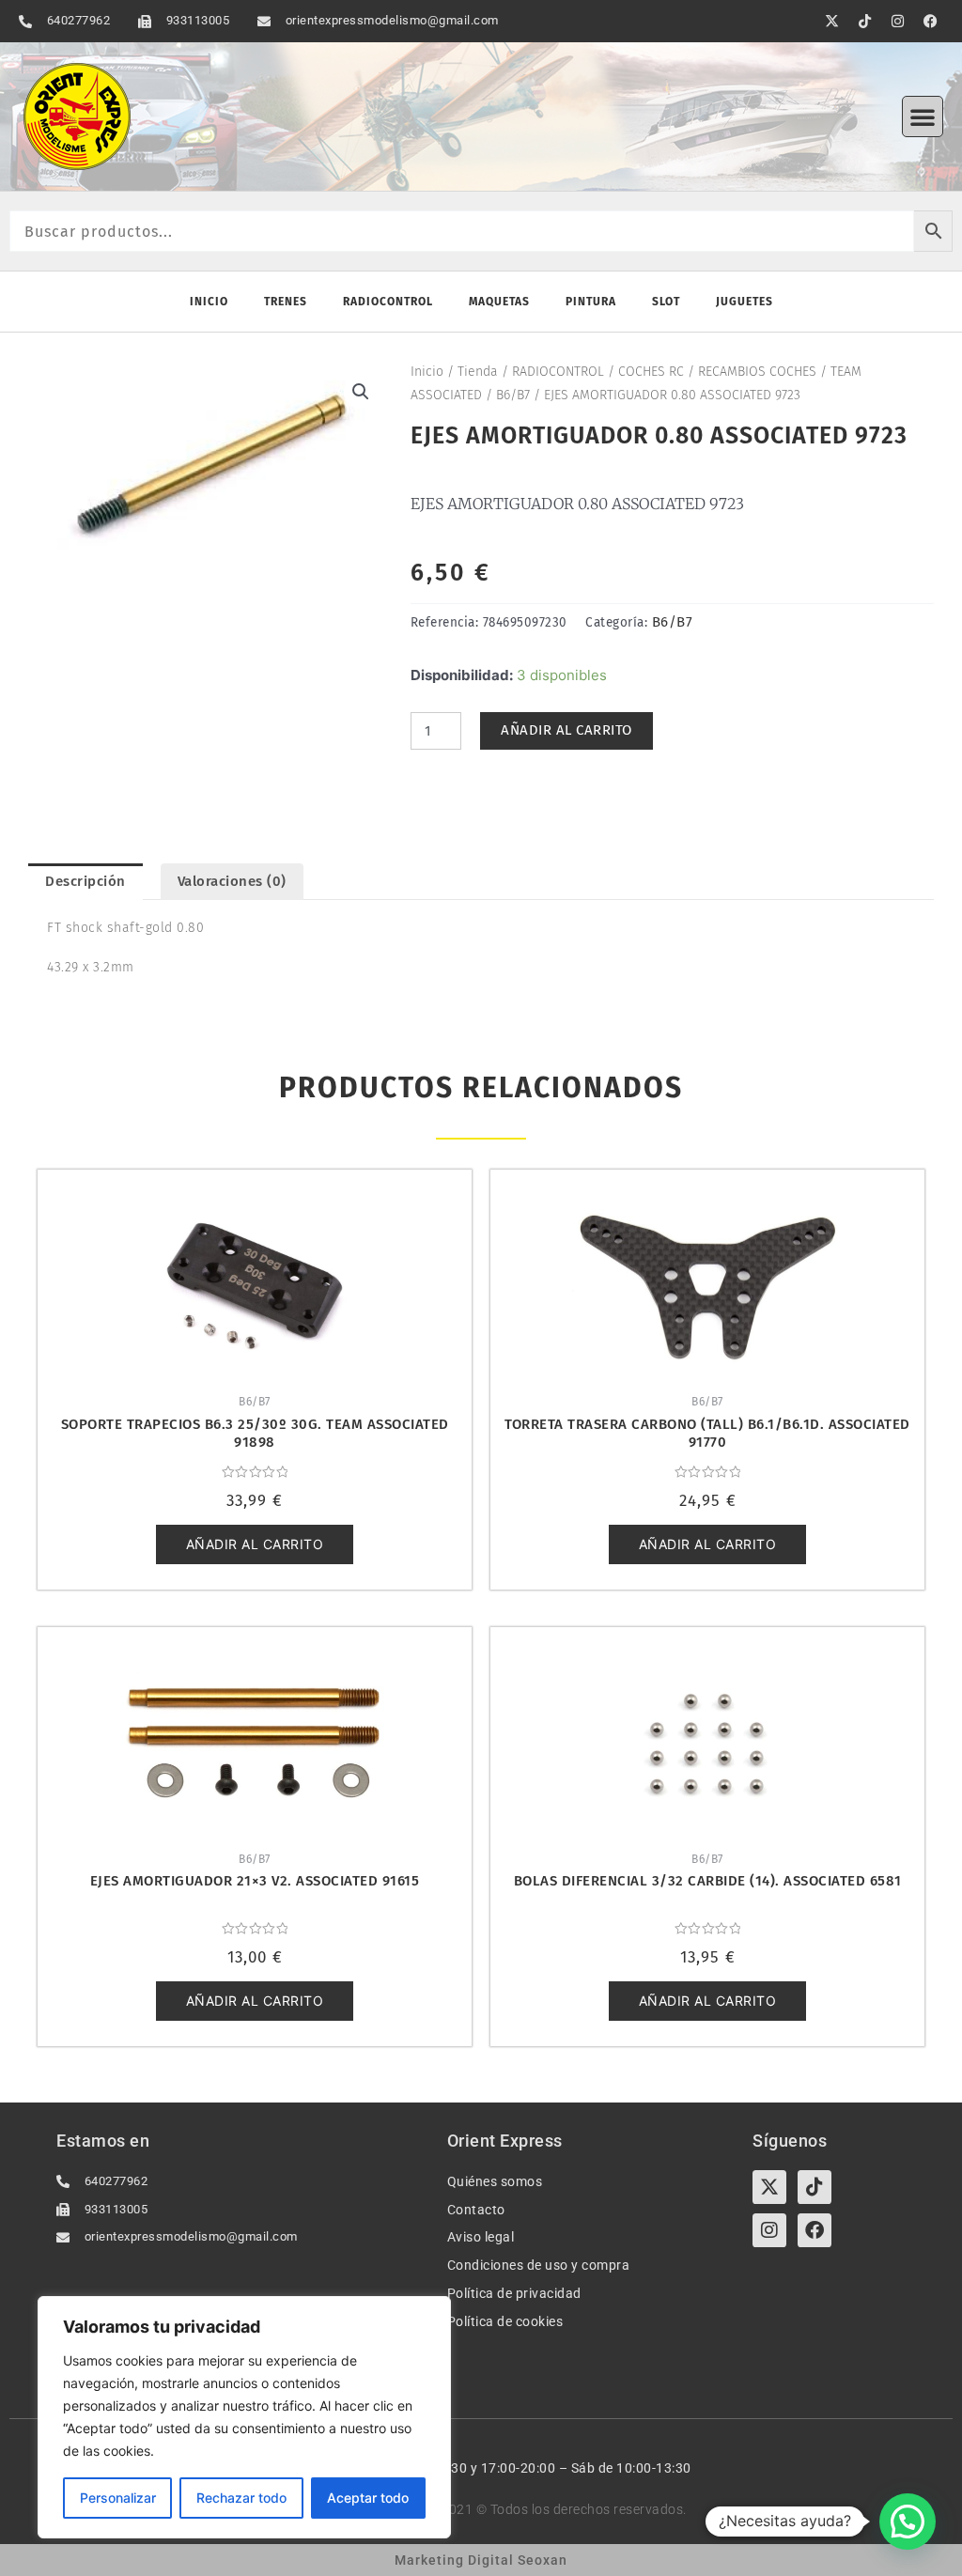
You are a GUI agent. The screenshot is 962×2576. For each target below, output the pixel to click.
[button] (923, 116)
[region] (244, 2417)
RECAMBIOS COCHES (757, 372)
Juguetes (745, 302)
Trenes (286, 302)
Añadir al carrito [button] (255, 1544)
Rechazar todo (241, 2498)
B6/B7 (513, 395)
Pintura (591, 302)
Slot (666, 302)
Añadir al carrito (566, 730)
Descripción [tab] (85, 881)
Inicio (209, 302)
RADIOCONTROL (558, 372)
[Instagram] (769, 2230)
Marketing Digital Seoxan (481, 2560)
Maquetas (499, 302)
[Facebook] (815, 2230)
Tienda (478, 372)
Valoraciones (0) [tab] (232, 881)
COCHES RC (651, 372)
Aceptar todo (368, 2498)
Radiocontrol (388, 302)
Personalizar (118, 2498)
